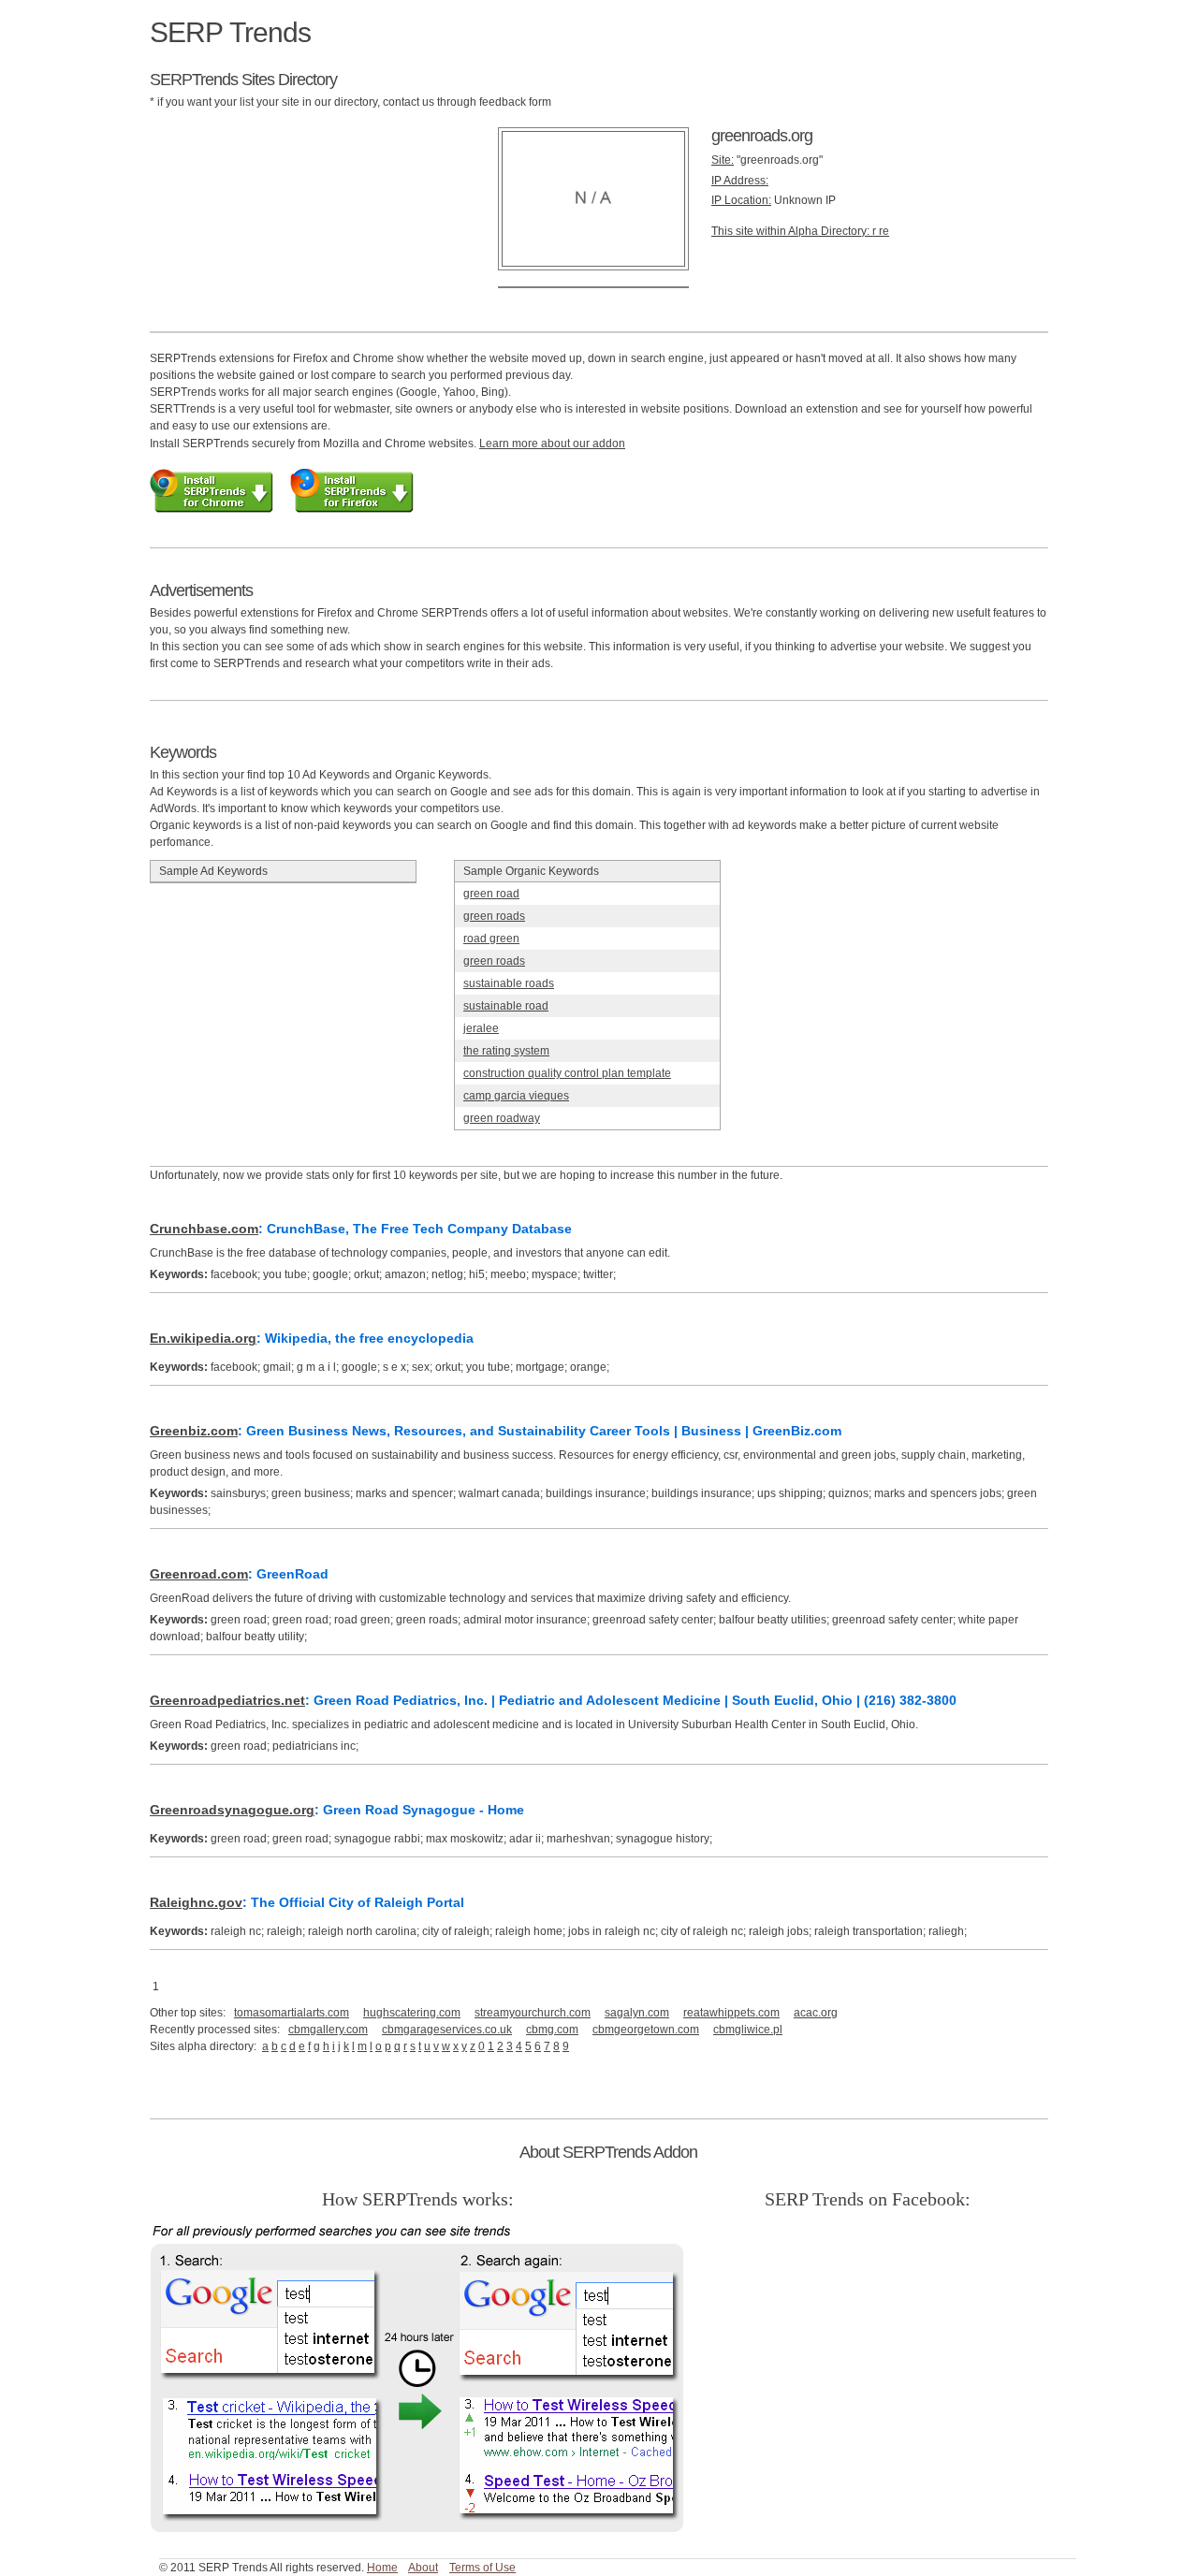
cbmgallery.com (328, 2030)
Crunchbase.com (204, 1229)
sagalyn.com (637, 2013)
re (884, 231)
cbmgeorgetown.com (646, 2030)
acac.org (816, 2013)
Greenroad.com (199, 1574)
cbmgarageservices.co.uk (447, 2030)
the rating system (506, 1051)
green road (491, 894)
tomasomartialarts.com (292, 2013)
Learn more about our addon (552, 444)
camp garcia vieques (516, 1096)
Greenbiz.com (194, 1431)
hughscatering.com (412, 2013)
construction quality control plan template (567, 1073)
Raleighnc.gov (196, 1902)
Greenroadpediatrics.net (227, 1700)
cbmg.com (552, 2030)
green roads (494, 916)
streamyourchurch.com (533, 2013)
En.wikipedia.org (203, 1338)
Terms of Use (482, 2568)
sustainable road (506, 1006)
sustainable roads (509, 983)
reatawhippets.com (731, 2013)
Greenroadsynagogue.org (232, 1810)
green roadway (502, 1118)
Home (382, 2568)
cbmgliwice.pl (748, 2030)
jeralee (481, 1028)
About (423, 2568)
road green (491, 939)
